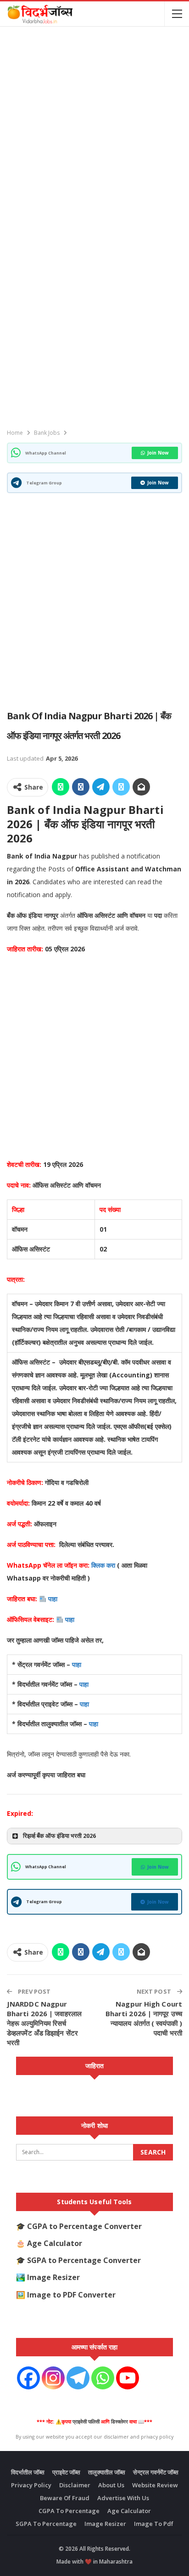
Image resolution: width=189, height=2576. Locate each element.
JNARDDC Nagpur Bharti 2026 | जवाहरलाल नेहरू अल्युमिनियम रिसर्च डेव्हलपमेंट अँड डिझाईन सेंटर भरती (44, 2023)
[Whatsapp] (103, 2378)
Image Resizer (53, 2277)
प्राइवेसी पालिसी (86, 2422)
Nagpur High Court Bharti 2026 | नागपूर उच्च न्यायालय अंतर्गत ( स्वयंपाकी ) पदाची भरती (144, 2018)
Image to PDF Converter (71, 2295)
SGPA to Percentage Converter (84, 2260)
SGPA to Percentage (46, 2524)
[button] (94, 1836)
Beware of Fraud (65, 2498)
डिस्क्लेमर (120, 2422)
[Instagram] (53, 2378)
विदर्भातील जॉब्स (28, 2472)
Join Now (158, 453)
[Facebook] (28, 2378)
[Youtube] (128, 2378)
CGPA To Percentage (69, 2511)
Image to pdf (154, 2524)
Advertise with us (123, 2498)
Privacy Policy (31, 2485)
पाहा (53, 1599)
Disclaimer (75, 2485)
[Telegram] (78, 2378)
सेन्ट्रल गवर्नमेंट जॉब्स (156, 2472)
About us (111, 2485)
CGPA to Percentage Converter (84, 2226)
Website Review (155, 2485)
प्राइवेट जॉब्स (66, 2472)
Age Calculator (55, 2243)
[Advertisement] (94, 128)
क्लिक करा (104, 1565)
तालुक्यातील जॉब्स (107, 2472)
